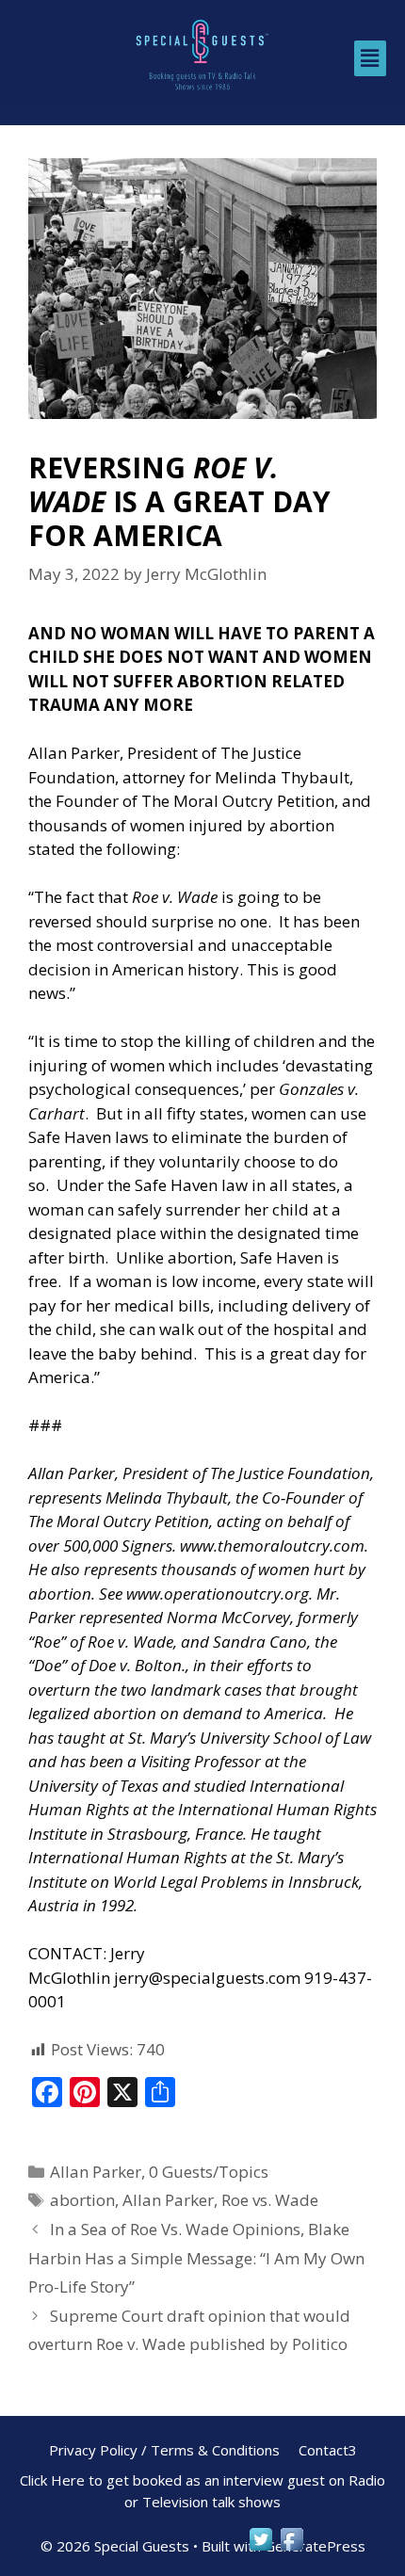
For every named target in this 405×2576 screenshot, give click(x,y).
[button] (370, 58)
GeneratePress (315, 2546)
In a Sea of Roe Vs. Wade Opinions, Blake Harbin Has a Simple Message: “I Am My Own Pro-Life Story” (196, 2258)
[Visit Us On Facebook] (292, 2548)
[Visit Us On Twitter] (260, 2548)
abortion (82, 2200)
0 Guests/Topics (209, 2172)
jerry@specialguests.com (207, 1978)
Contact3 (328, 2450)
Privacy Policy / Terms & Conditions (164, 2450)
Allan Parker (96, 2172)
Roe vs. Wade (270, 2200)
